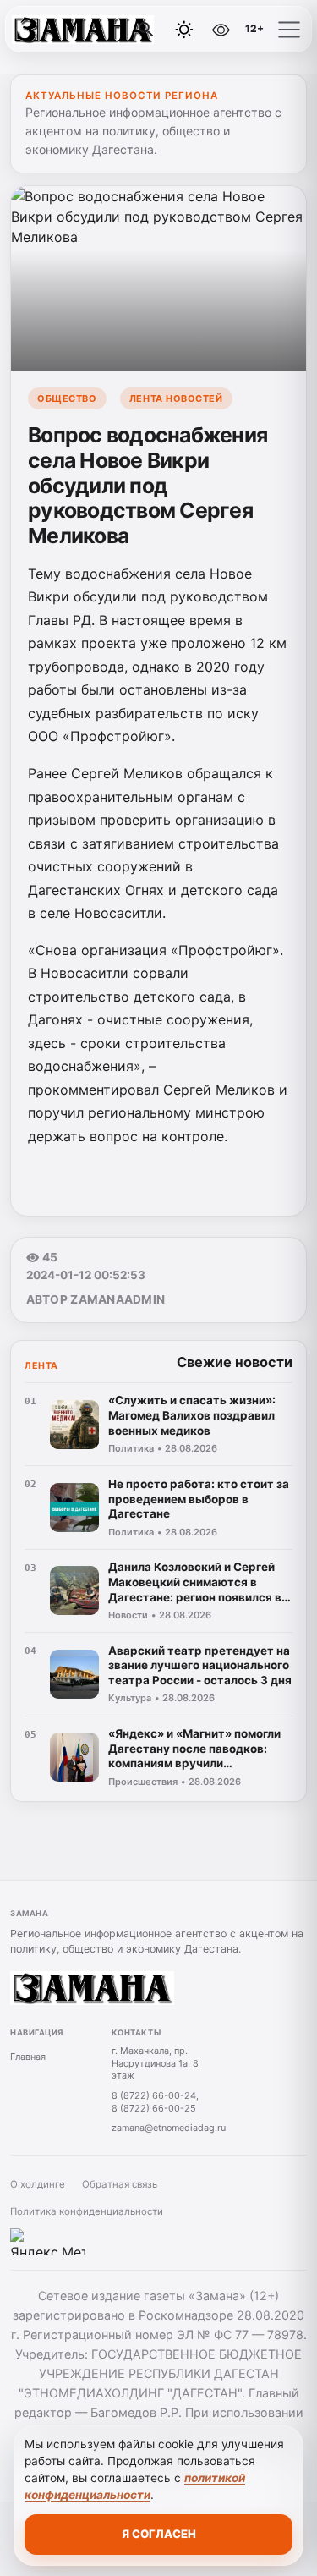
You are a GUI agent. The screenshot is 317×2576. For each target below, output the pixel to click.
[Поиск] (146, 30)
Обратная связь (120, 2184)
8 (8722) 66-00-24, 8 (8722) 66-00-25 (155, 2102)
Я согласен (159, 2534)
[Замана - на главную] (83, 30)
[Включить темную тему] (184, 30)
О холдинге (38, 2184)
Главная (28, 2057)
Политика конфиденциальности (87, 2211)
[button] (289, 30)
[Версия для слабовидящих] (221, 30)
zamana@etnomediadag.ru (169, 2128)
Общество (67, 398)
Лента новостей (176, 398)
